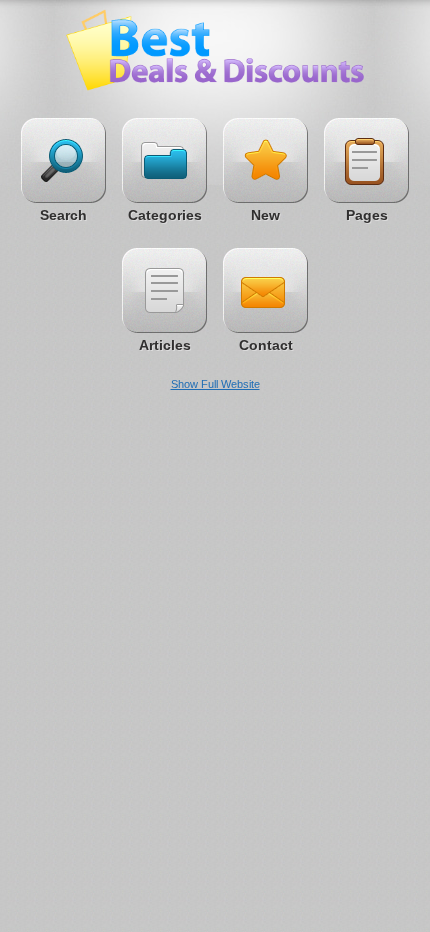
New (265, 215)
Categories (165, 215)
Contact (266, 345)
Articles (165, 345)
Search (63, 215)
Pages (367, 215)
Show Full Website (215, 384)
